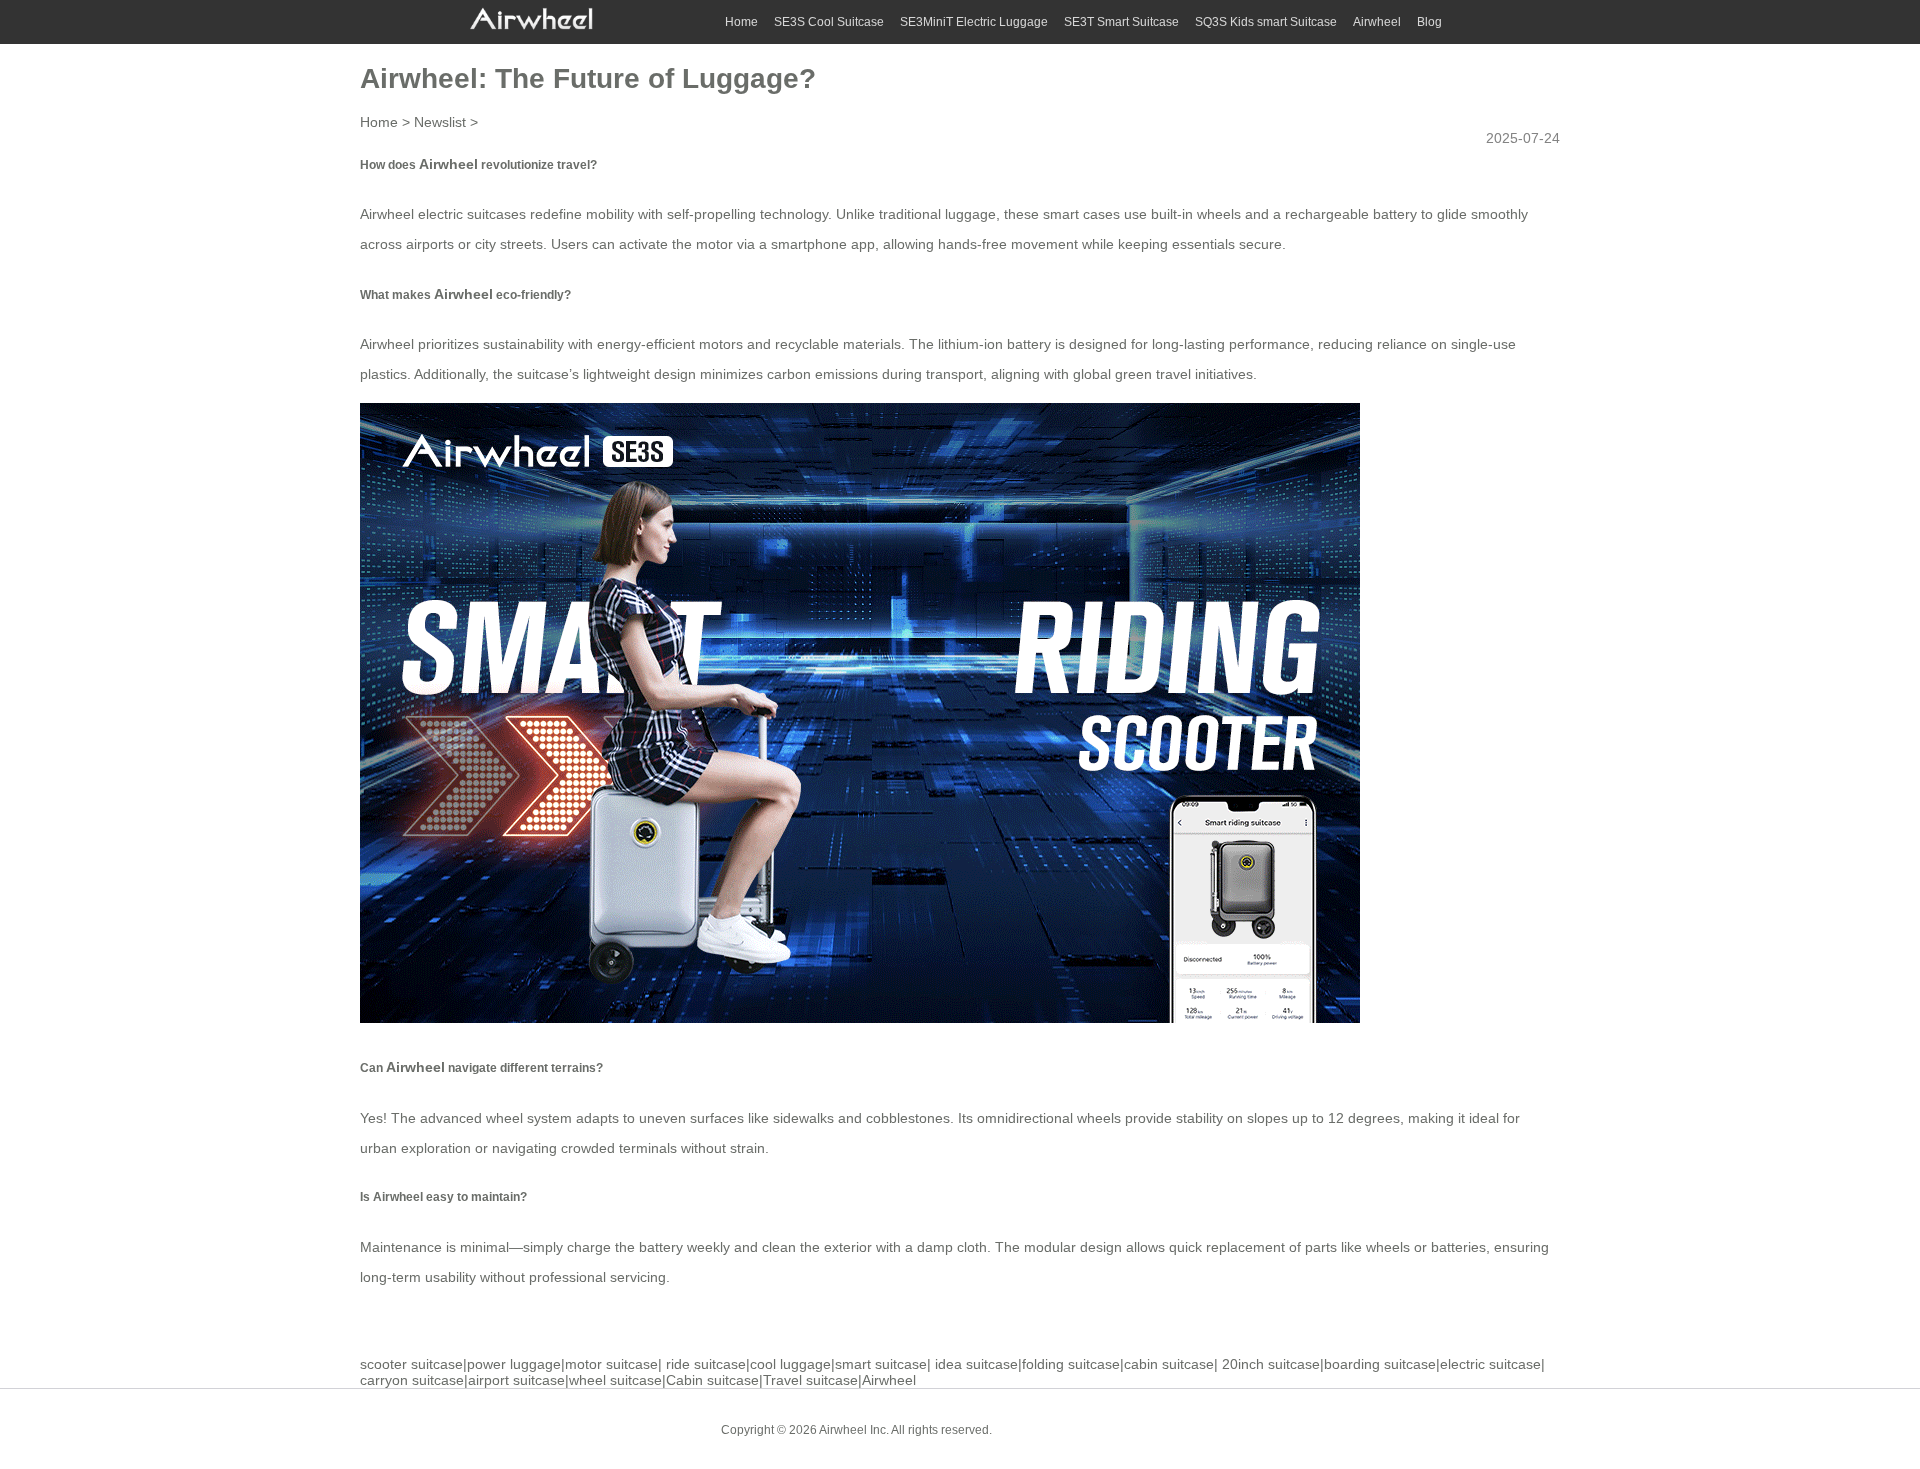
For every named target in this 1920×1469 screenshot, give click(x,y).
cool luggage (790, 1364)
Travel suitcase (810, 1380)
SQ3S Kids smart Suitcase (1266, 22)
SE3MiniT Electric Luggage (974, 22)
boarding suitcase (1380, 1364)
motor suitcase (611, 1364)
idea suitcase (976, 1364)
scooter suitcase (411, 1364)
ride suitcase (706, 1364)
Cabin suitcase (712, 1380)
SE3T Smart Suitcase (1121, 22)
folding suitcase (1071, 1364)
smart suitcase (881, 1364)
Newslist (440, 122)
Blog (1429, 22)
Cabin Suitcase (1048, 1429)
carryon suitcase (412, 1380)
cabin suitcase (1169, 1364)
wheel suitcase (615, 1380)
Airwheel (1377, 22)
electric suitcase (1490, 1364)
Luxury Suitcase (1149, 1429)
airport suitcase (516, 1380)
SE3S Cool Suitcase (829, 22)
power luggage (514, 1364)
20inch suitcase (1271, 1364)
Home (741, 22)
